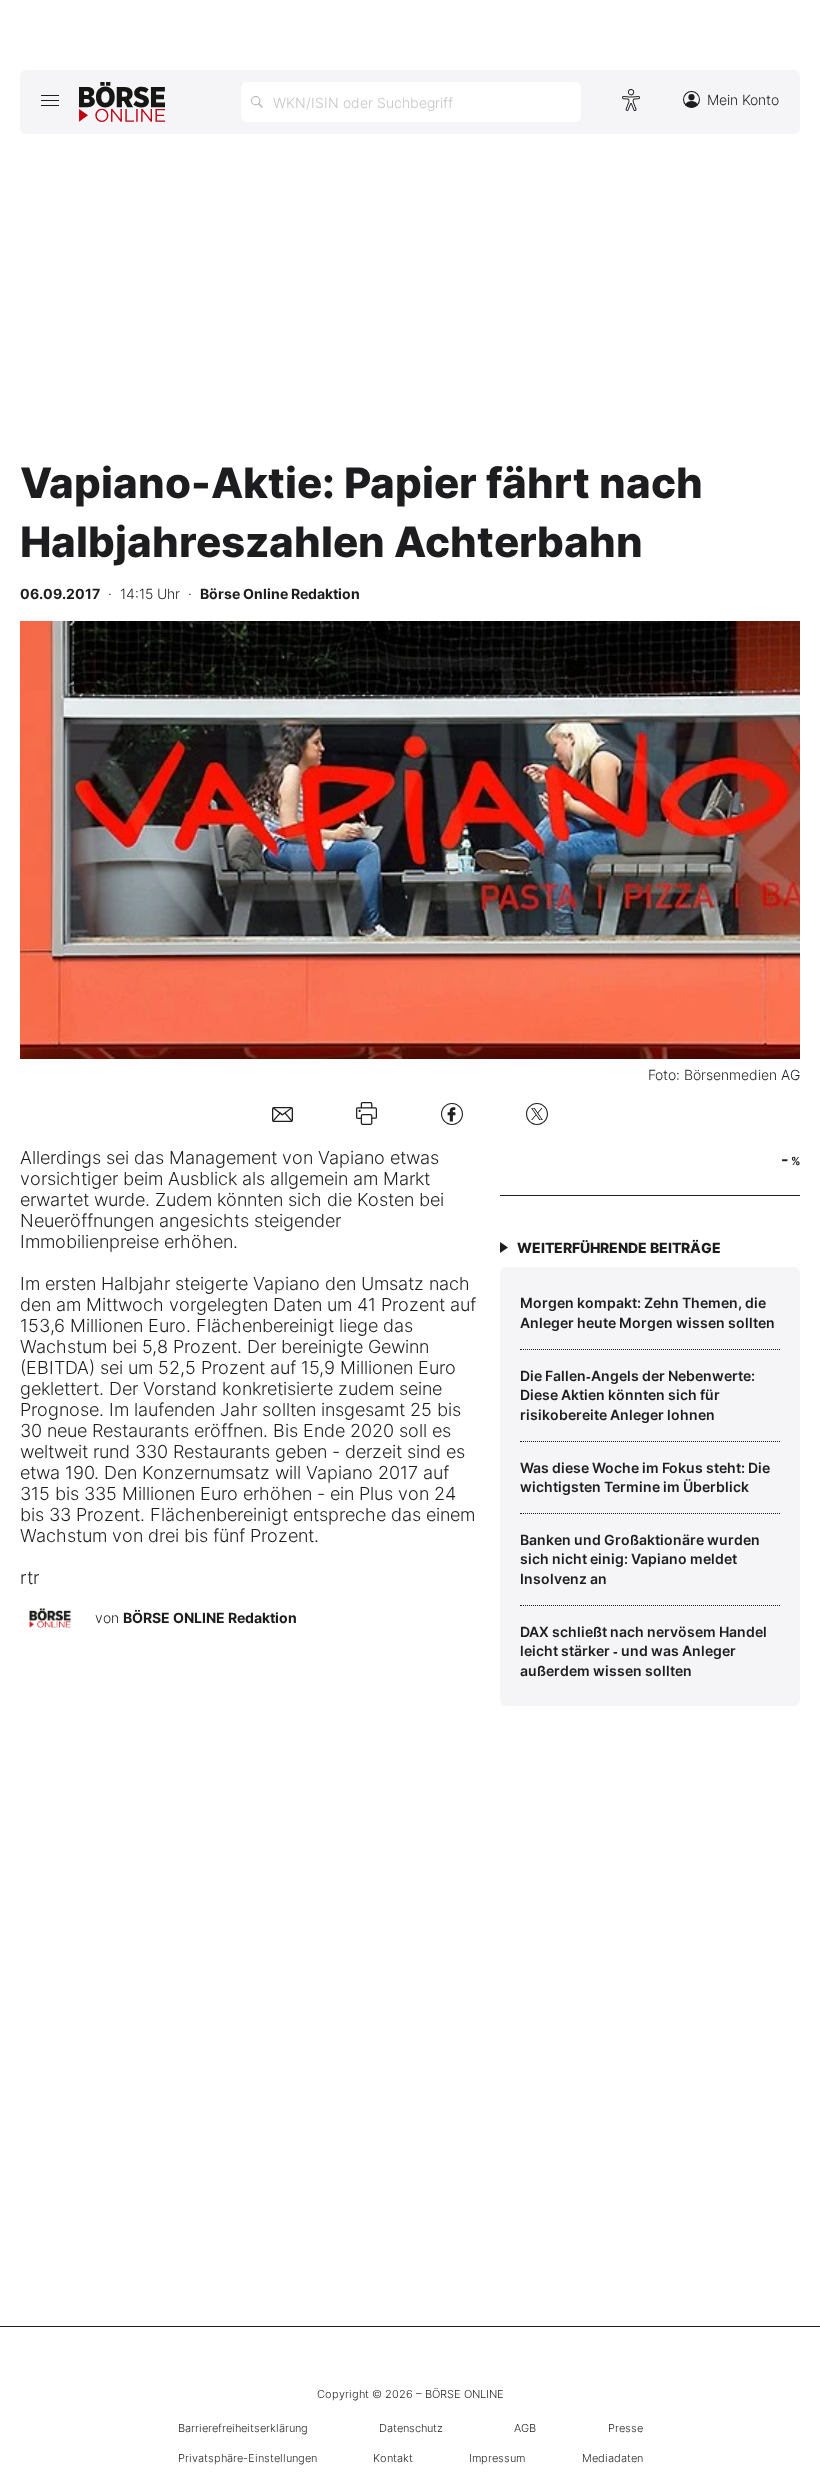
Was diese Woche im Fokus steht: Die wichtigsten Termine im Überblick (645, 1477)
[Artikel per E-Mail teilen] (282, 1113)
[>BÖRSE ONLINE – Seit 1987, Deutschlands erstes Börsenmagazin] (122, 102)
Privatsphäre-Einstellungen (247, 2458)
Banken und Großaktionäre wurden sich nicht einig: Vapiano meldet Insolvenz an (640, 1559)
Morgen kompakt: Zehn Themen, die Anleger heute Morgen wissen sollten (647, 1312)
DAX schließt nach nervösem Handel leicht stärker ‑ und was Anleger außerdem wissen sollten (643, 1651)
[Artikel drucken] (366, 1113)
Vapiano (351, 1157)
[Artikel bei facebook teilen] (452, 1113)
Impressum (497, 2458)
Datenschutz (411, 2428)
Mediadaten (612, 2458)
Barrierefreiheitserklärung (243, 2428)
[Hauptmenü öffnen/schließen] (49, 100)
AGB (525, 2428)
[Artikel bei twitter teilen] (537, 1113)
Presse (625, 2428)
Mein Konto (743, 99)
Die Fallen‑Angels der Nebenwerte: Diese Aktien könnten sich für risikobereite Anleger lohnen (637, 1395)
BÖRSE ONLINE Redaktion (210, 1617)
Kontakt (393, 2458)
